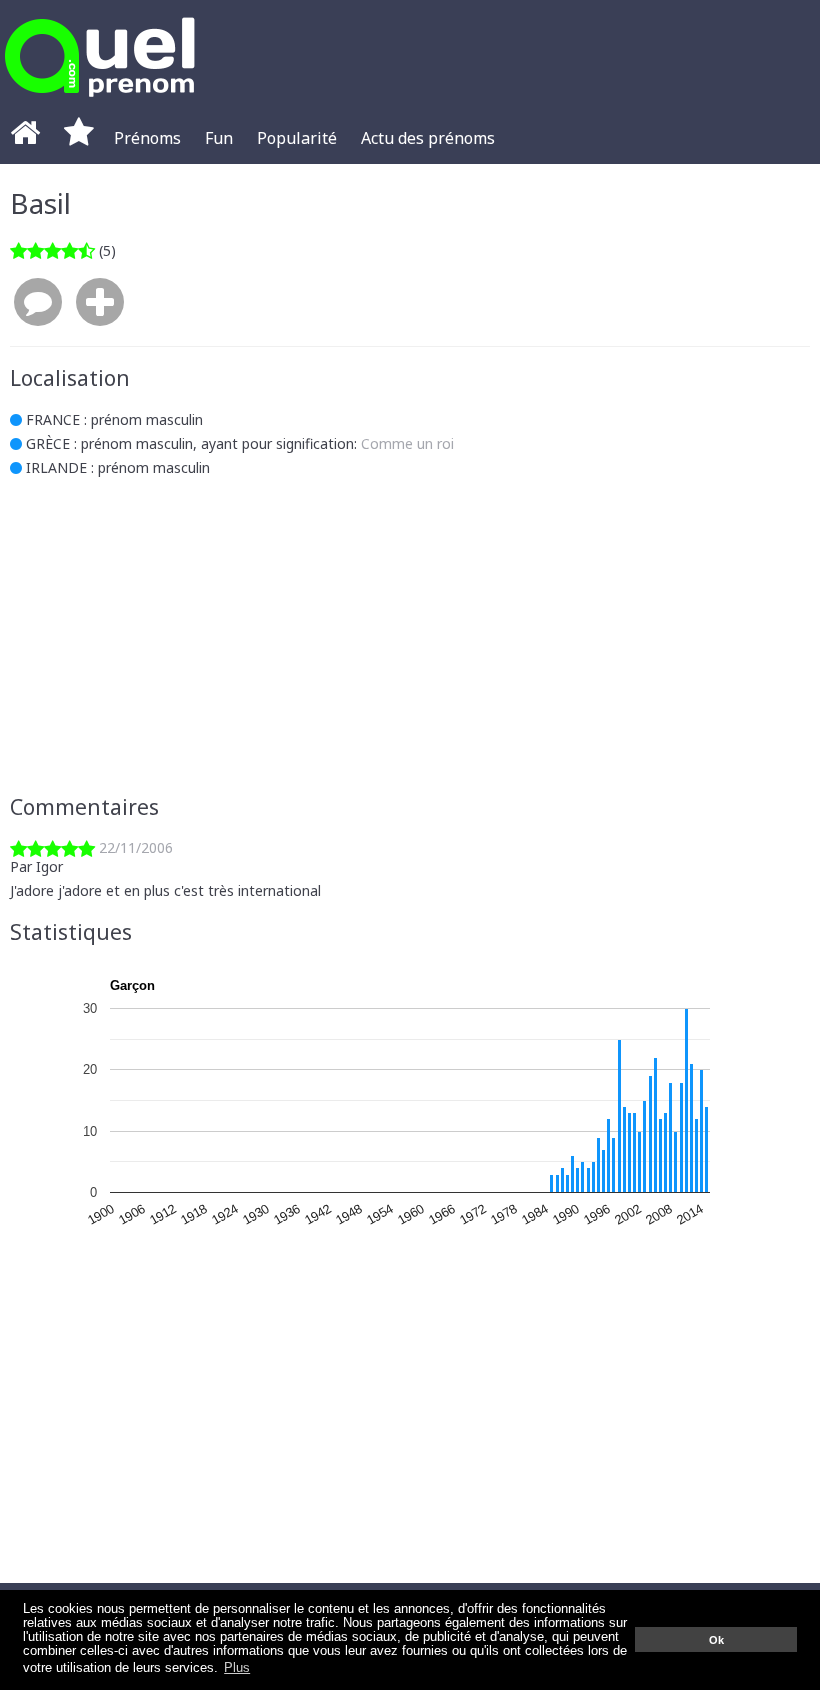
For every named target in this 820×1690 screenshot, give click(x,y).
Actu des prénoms (428, 138)
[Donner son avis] (38, 303)
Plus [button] (237, 1668)
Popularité (297, 138)
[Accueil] (25, 138)
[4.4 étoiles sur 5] (52, 250)
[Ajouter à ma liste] (100, 303)
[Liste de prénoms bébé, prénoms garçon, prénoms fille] (100, 102)
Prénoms (147, 138)
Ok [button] (716, 1640)
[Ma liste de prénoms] (79, 138)
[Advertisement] (410, 636)
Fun (219, 138)
